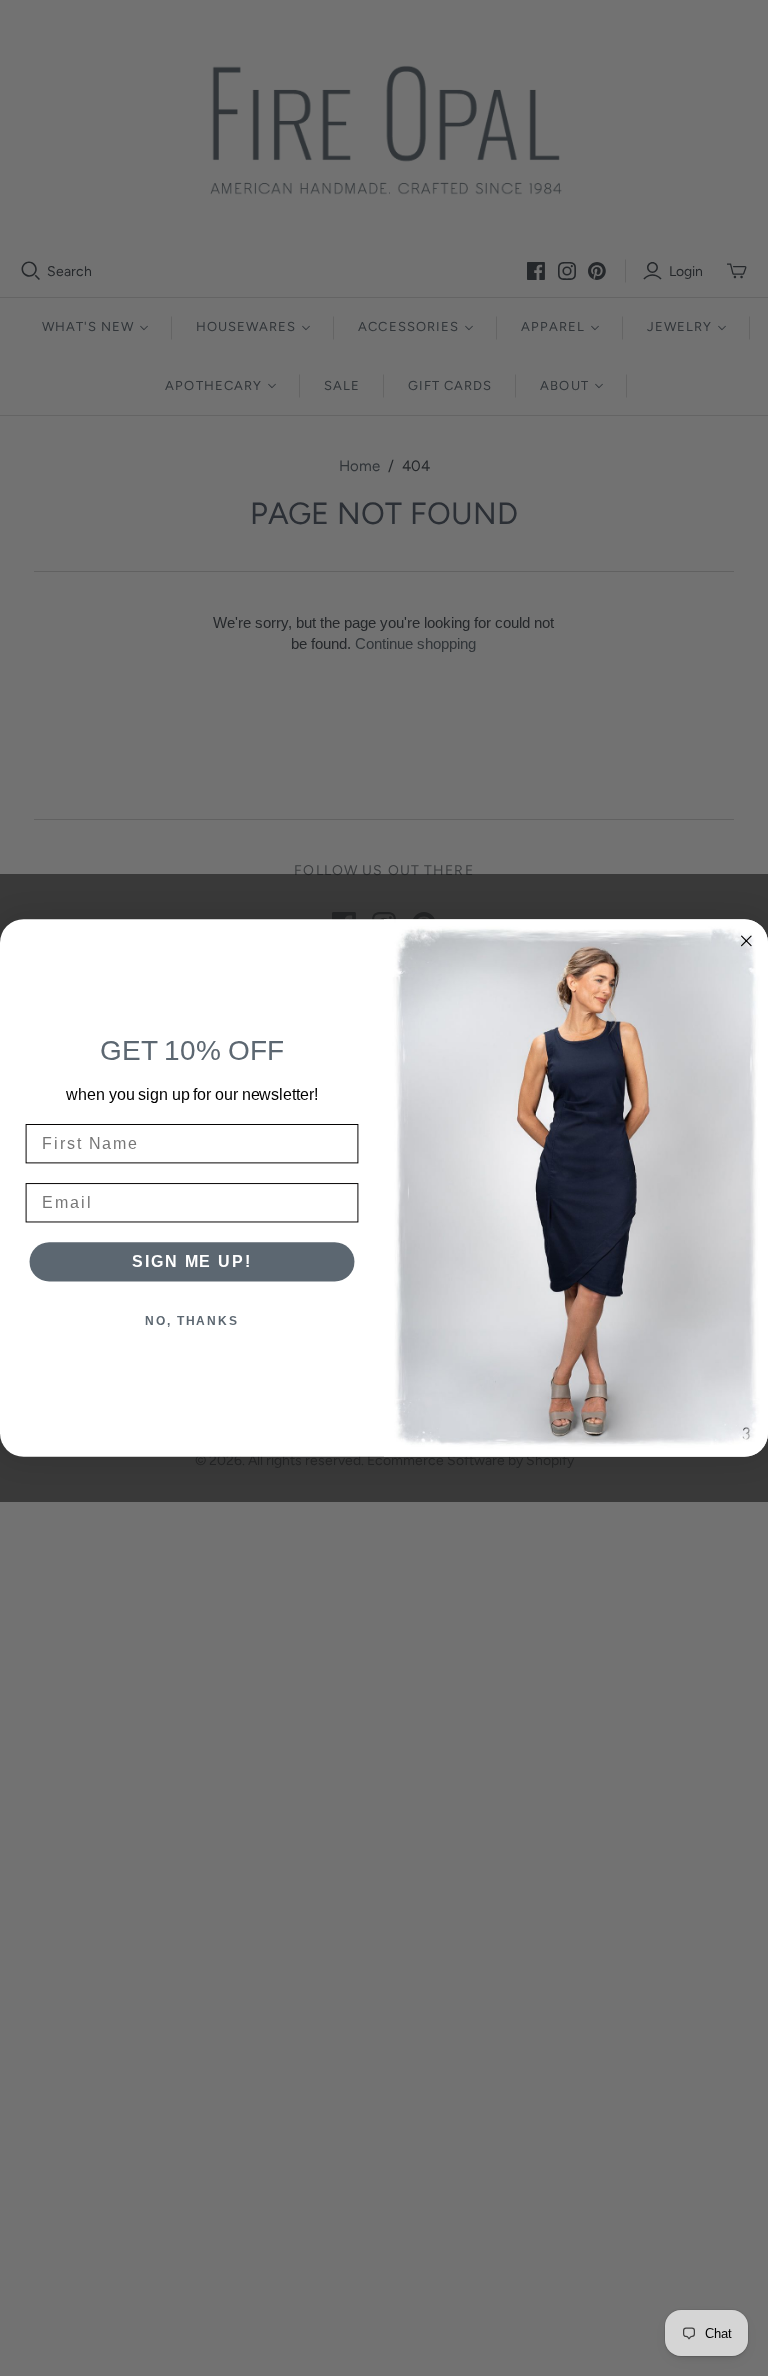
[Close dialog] (747, 941)
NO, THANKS (192, 1321)
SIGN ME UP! (191, 1261)
